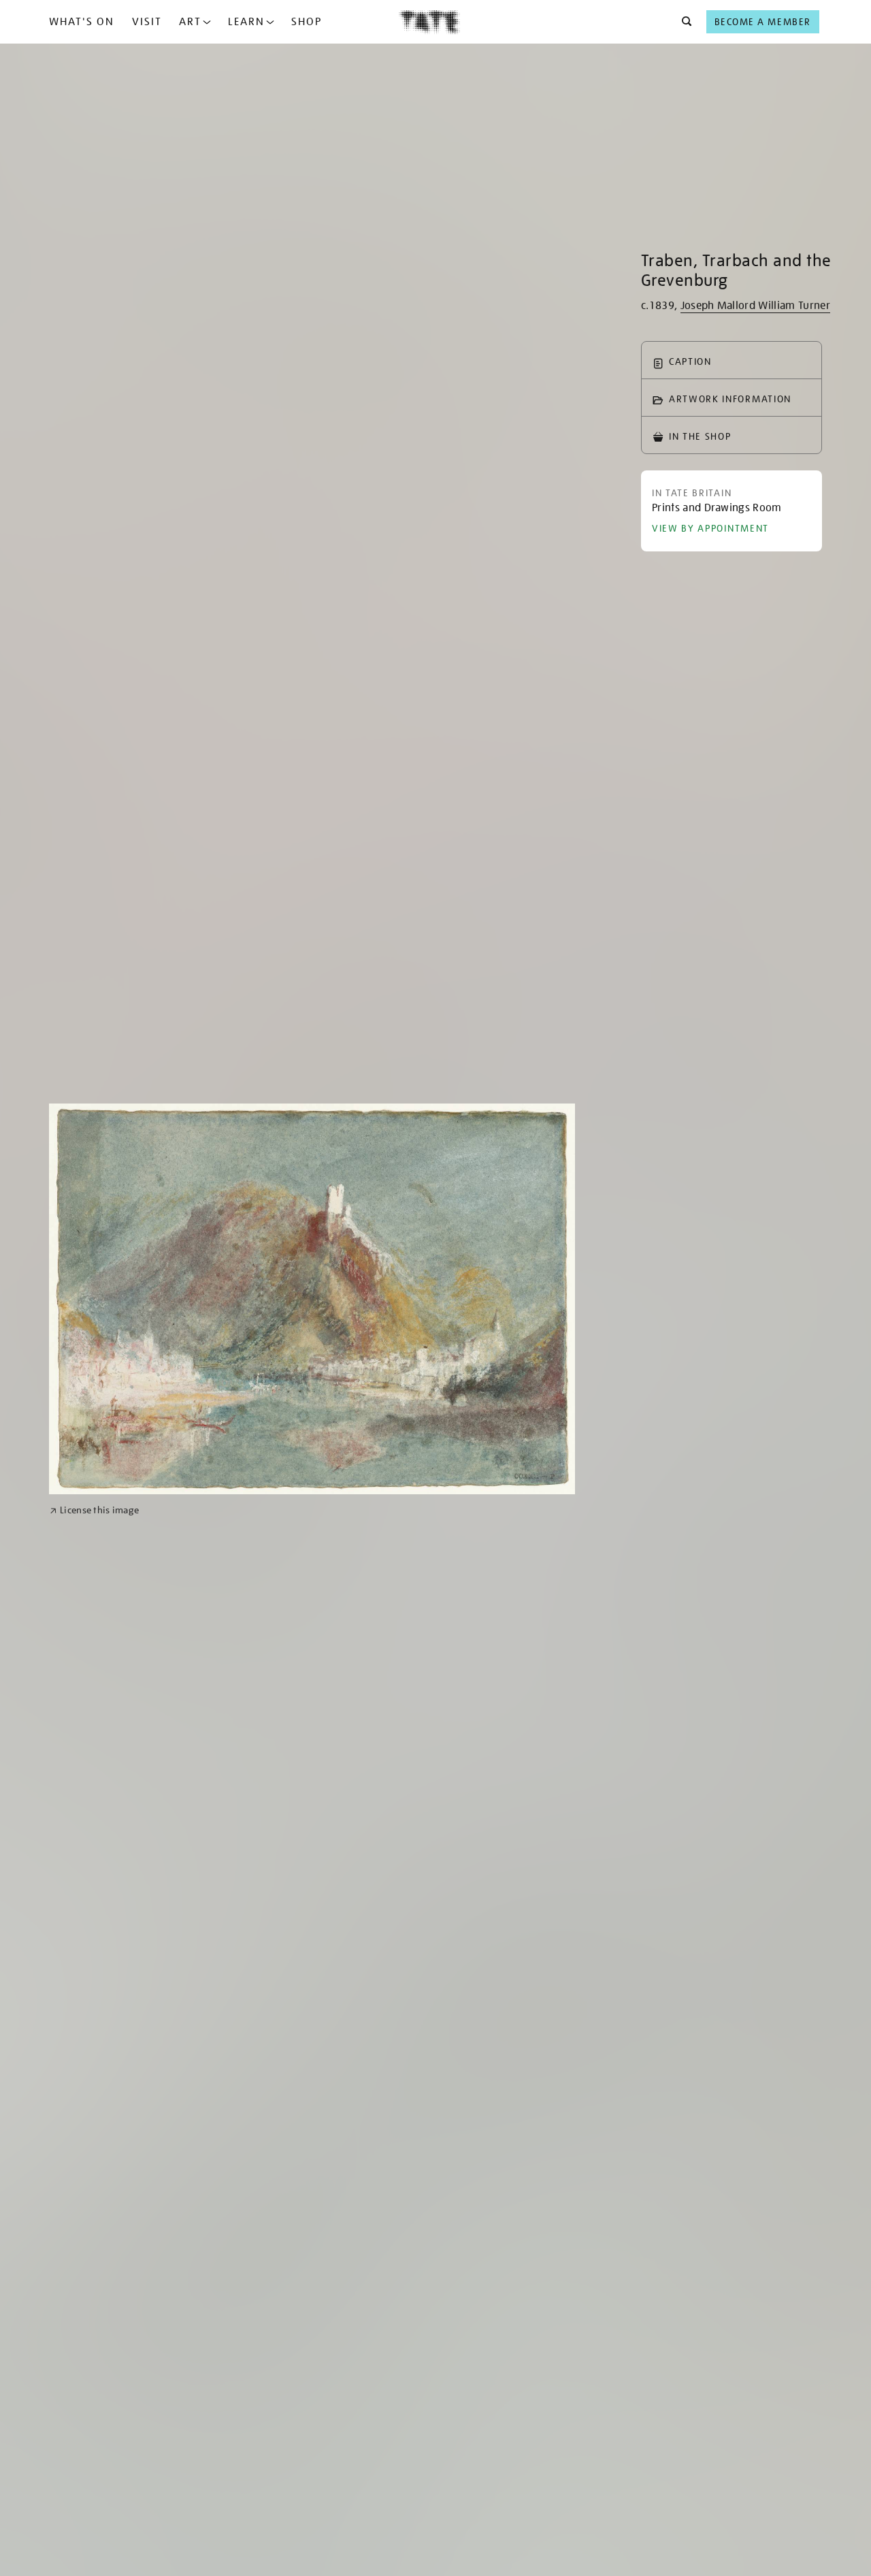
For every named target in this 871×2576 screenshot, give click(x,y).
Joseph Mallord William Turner (755, 306)
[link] (94, 1510)
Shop (307, 22)
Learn (246, 22)
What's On (82, 22)
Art (190, 22)
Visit (147, 22)
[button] (683, 22)
